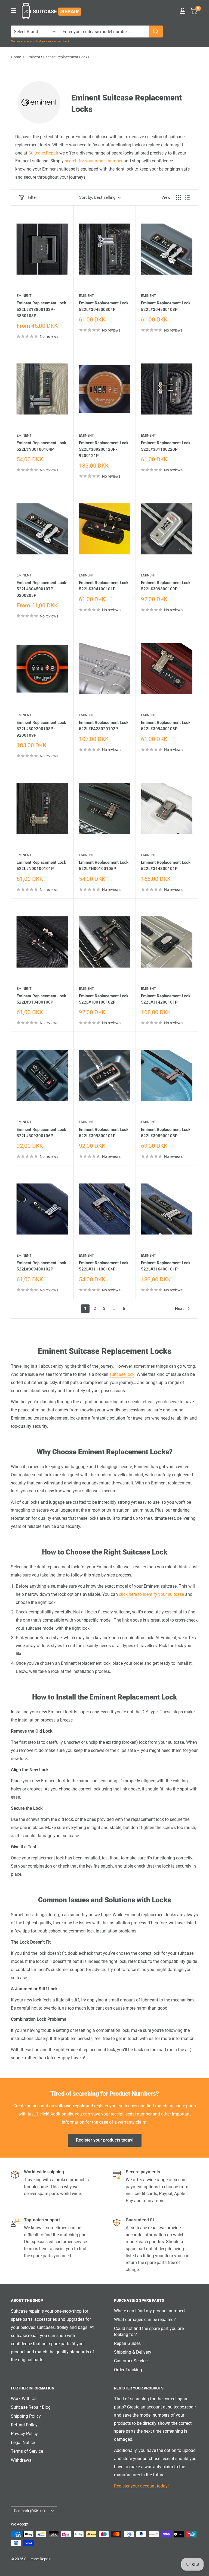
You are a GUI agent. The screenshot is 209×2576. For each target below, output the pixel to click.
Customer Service (131, 2361)
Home (16, 57)
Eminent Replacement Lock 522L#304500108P (166, 306)
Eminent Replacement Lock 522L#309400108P (166, 726)
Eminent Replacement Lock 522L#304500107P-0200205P (41, 589)
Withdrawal (22, 2460)
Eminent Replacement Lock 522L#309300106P (41, 1133)
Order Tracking (128, 2370)
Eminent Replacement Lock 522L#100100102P (104, 999)
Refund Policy (24, 2425)
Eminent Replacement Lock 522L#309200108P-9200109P (41, 729)
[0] (194, 11)
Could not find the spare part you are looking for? (149, 2331)
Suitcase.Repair (43, 153)
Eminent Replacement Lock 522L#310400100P (41, 999)
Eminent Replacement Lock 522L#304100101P (104, 586)
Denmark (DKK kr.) (29, 2511)
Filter (32, 197)
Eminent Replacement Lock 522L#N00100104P (41, 446)
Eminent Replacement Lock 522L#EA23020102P (104, 726)
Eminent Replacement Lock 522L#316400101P (166, 1266)
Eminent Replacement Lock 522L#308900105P (166, 1133)
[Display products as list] (187, 197)
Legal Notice (23, 2443)
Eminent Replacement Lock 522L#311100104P (104, 1266)
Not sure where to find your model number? (40, 41)
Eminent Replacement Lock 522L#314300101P (166, 866)
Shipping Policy (26, 2416)
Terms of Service (27, 2451)
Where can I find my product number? (150, 2311)
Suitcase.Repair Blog (31, 2407)
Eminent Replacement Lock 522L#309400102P (41, 1266)
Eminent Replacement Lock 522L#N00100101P (41, 866)
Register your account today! (141, 2486)
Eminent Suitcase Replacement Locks (58, 57)
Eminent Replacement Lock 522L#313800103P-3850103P (41, 309)
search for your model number (94, 161)
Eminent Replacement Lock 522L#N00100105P (104, 866)
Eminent (24, 296)
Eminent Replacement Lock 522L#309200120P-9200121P (104, 449)
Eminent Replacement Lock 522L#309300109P (166, 586)
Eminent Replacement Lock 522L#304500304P (104, 306)
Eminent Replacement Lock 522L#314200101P (166, 999)
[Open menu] (14, 11)
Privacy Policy (24, 2434)
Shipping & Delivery (133, 2352)
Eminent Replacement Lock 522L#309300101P (104, 1133)
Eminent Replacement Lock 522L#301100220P (166, 446)
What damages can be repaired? (145, 2320)
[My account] (183, 11)
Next (179, 1309)
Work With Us (24, 2399)
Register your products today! (105, 2140)
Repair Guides (127, 2343)
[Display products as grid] (178, 197)
